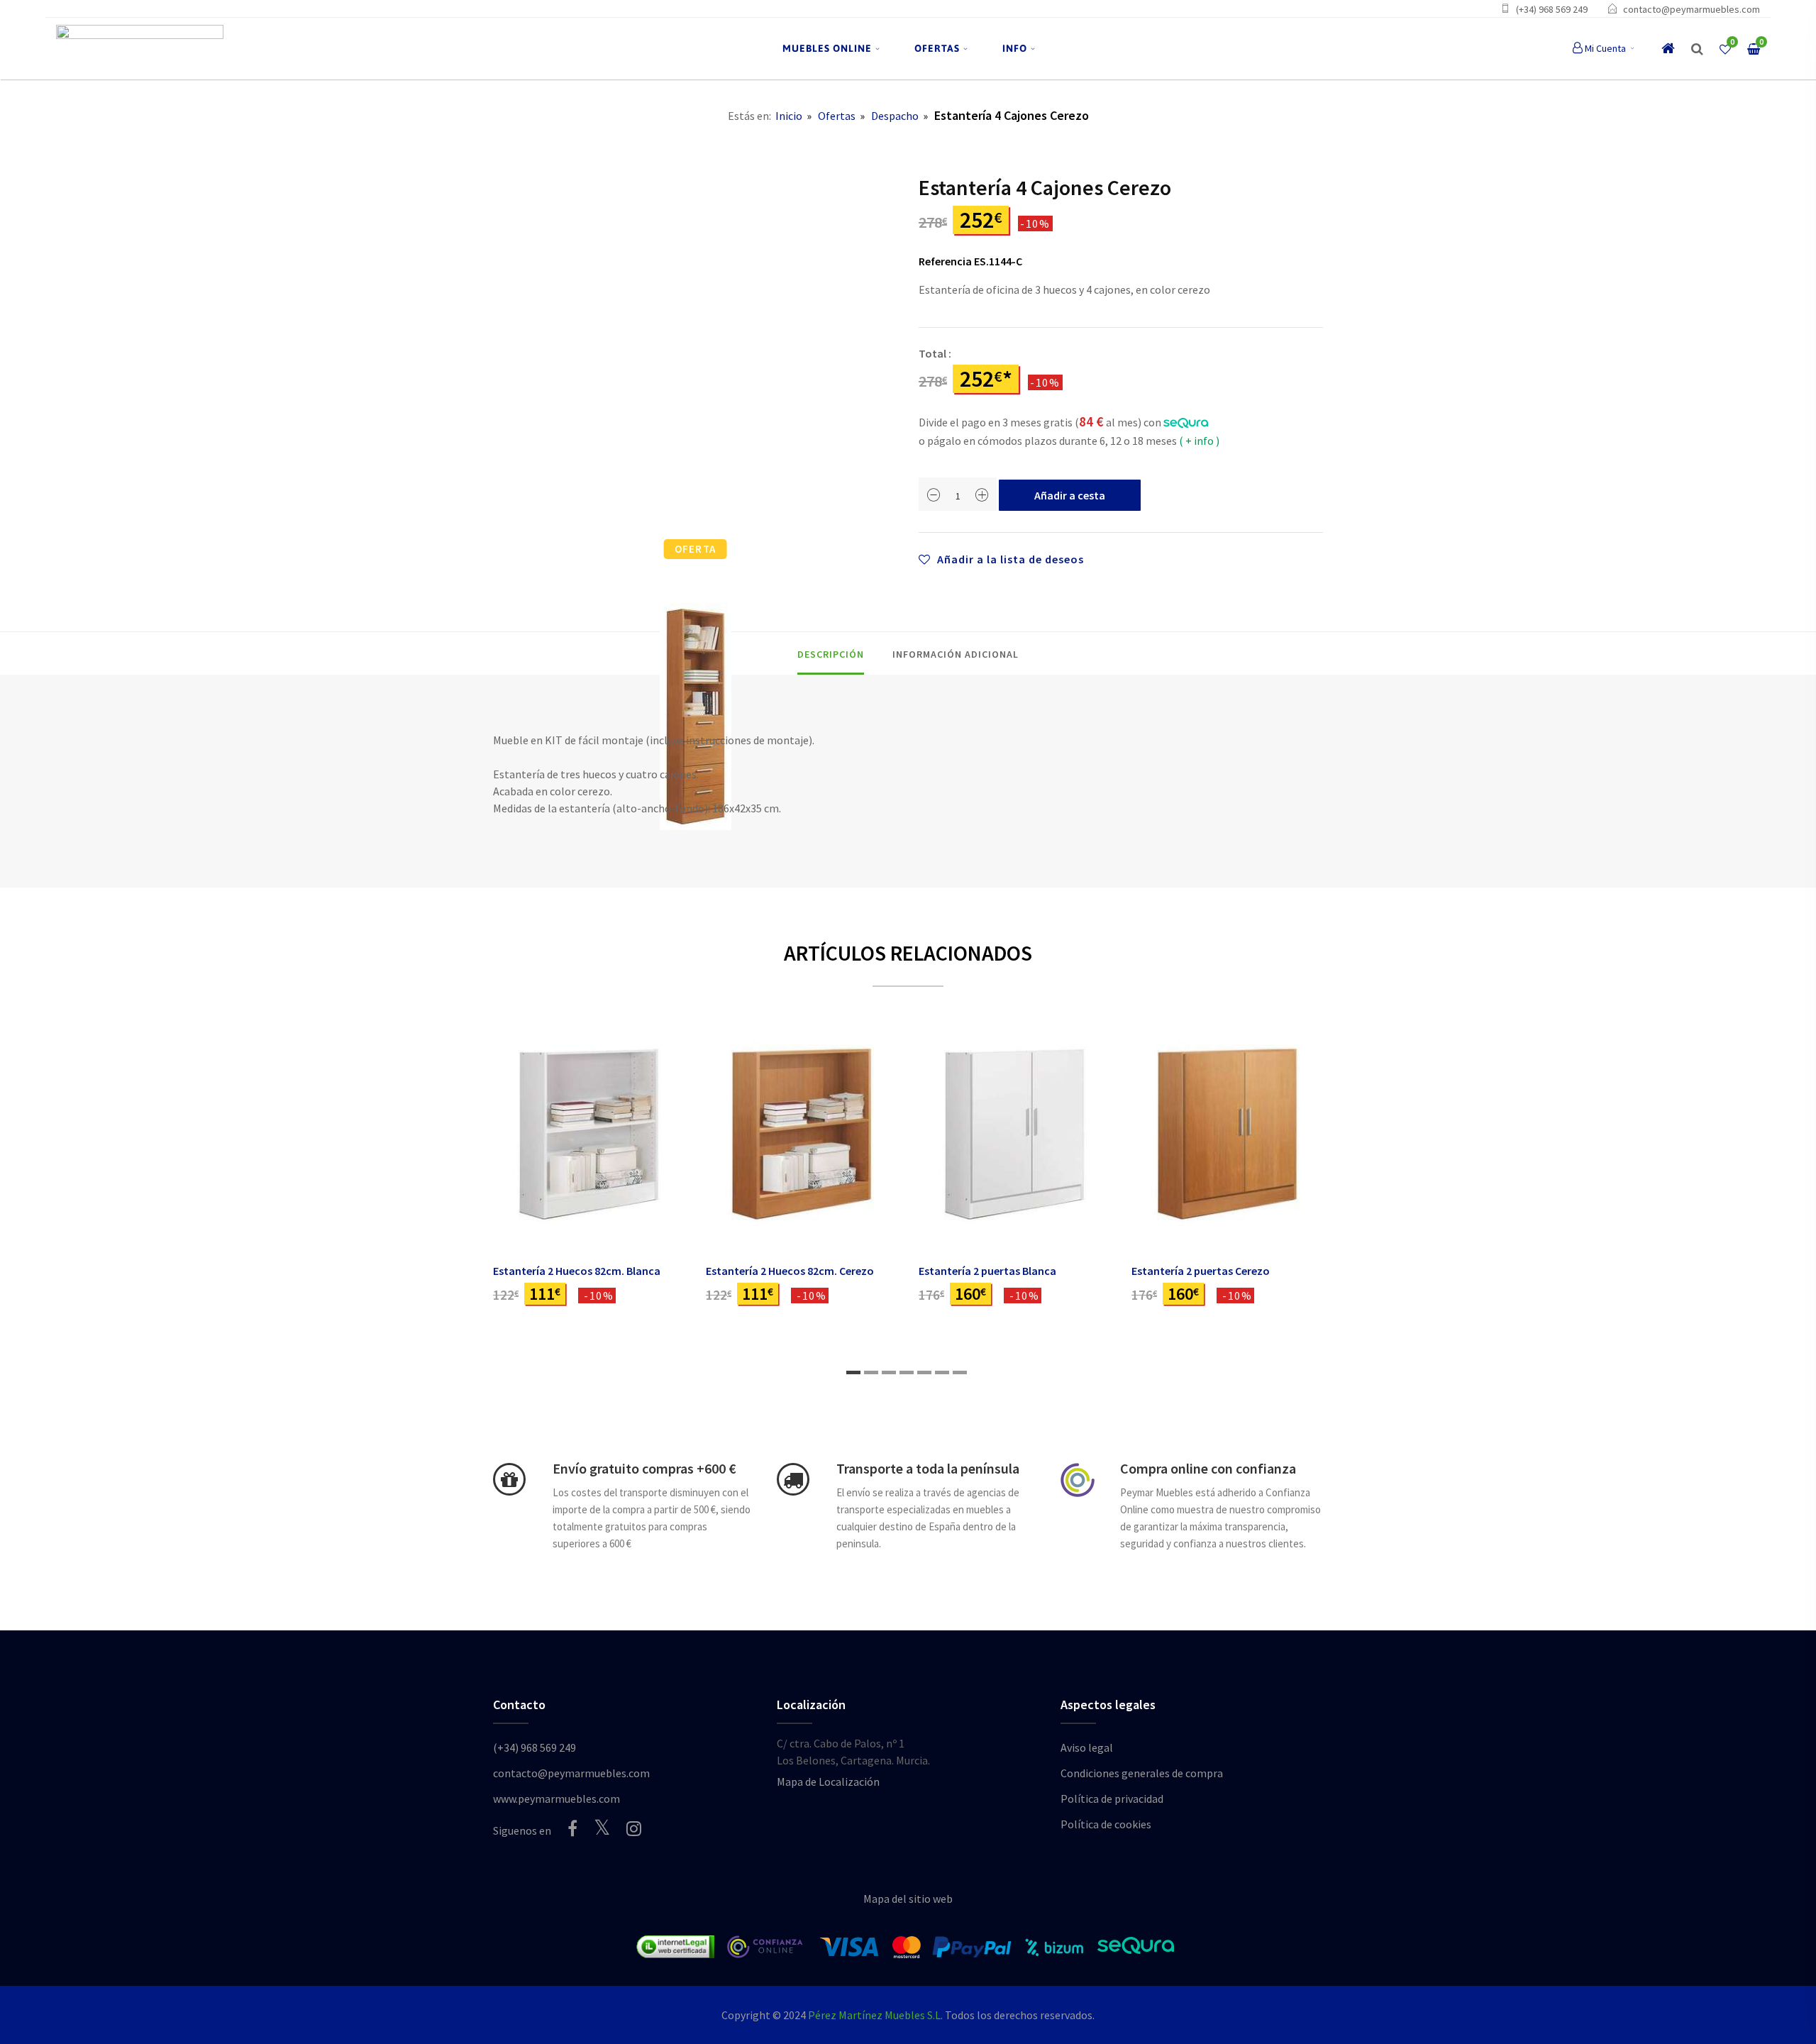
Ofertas (837, 116)
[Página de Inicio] (140, 49)
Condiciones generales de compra (1142, 1773)
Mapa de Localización (828, 1781)
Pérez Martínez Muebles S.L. (875, 2015)
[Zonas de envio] (793, 1479)
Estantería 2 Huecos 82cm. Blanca (577, 1271)
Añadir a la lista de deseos (1009, 559)
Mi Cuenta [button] (1605, 48)
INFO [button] (1015, 48)
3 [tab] (889, 1372)
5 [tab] (924, 1372)
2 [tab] (871, 1372)
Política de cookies (1106, 1824)
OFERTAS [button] (937, 48)
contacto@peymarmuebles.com (1692, 9)
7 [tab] (960, 1372)
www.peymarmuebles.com (557, 1799)
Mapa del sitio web (908, 1899)
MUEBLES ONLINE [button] (827, 48)
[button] (1697, 49)
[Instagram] (634, 1828)
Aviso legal (1087, 1747)
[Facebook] (572, 1828)
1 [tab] (853, 1372)
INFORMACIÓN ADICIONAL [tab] (956, 654)
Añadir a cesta (1070, 495)
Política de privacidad (1112, 1799)
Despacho (895, 116)
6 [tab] (942, 1372)
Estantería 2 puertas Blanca (987, 1271)
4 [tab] (907, 1372)
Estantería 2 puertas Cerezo (1201, 1271)
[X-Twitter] (602, 1827)
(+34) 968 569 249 (1552, 9)
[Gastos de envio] (509, 1479)
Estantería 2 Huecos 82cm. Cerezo (790, 1271)
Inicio (789, 116)
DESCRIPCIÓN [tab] (831, 654)
